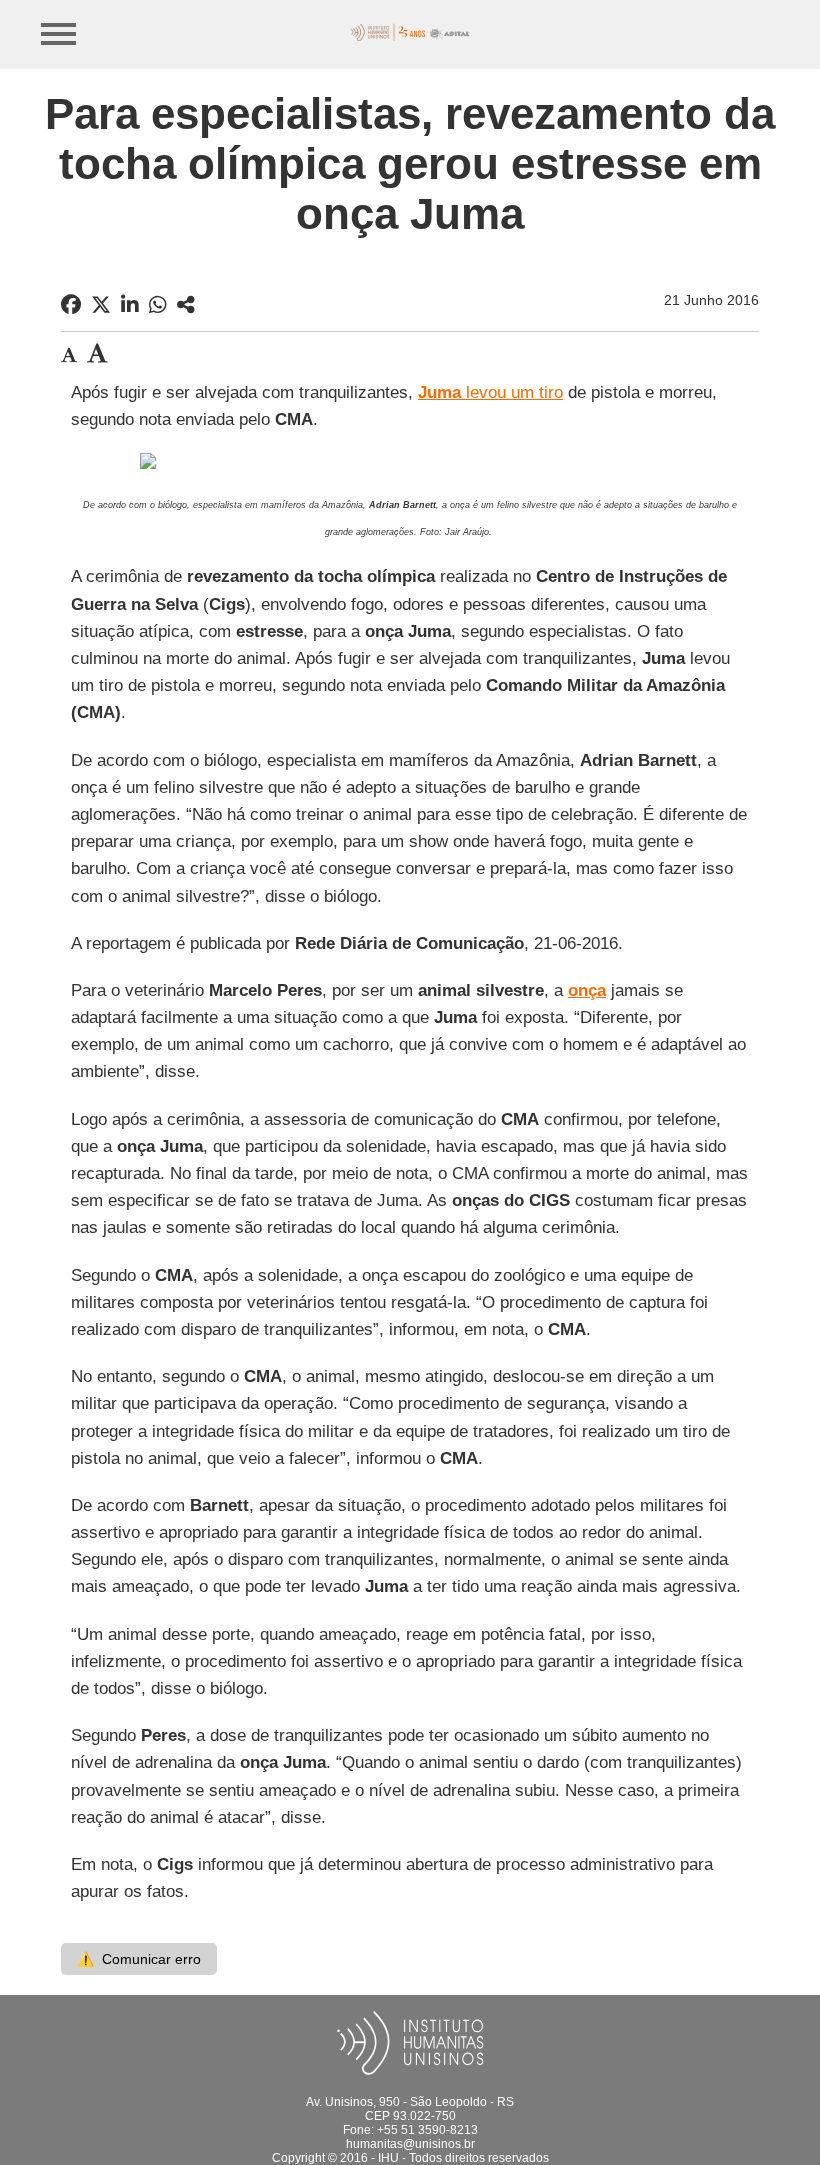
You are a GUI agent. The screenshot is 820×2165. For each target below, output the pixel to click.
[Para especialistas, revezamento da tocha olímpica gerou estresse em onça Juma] (186, 305)
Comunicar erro (139, 1959)
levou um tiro (490, 392)
